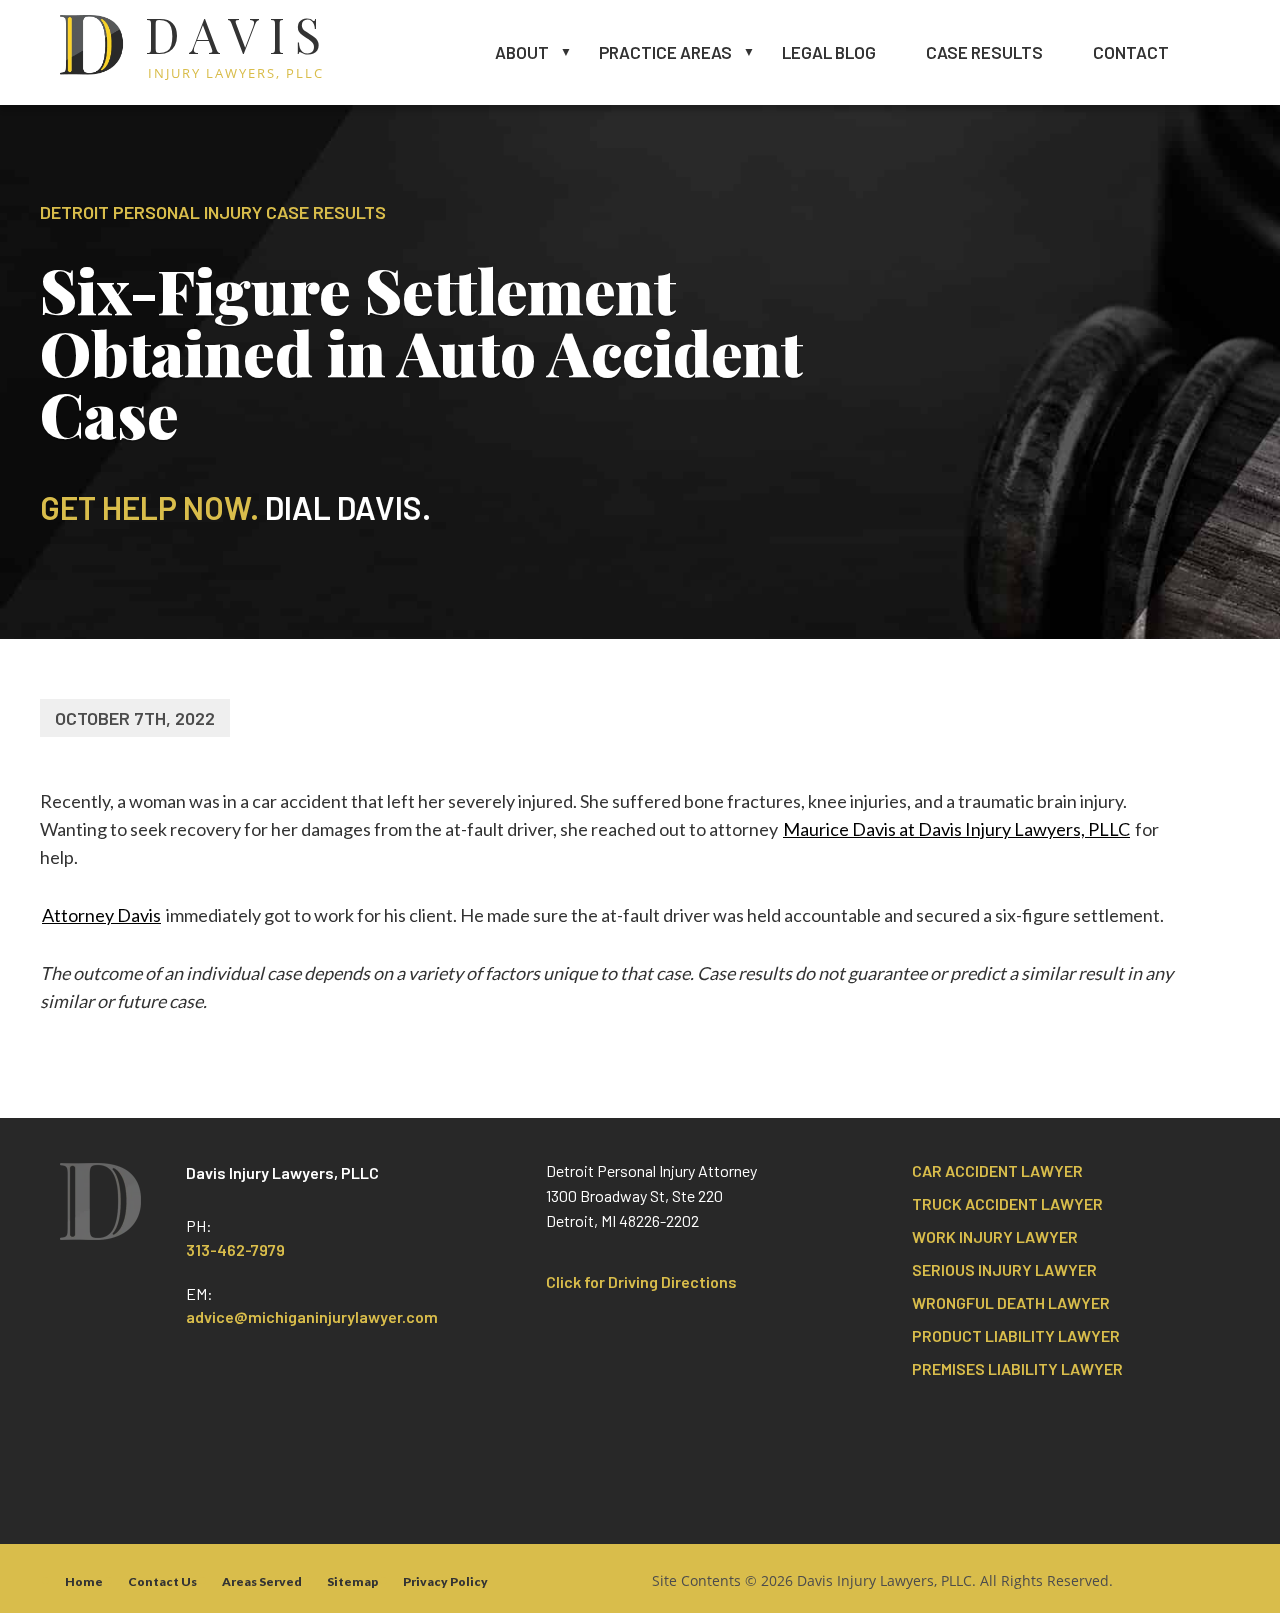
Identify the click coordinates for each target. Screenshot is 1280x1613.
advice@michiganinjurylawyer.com (312, 1316)
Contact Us (162, 1581)
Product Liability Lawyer (1016, 1335)
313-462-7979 (235, 1249)
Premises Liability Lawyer (1017, 1368)
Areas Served (262, 1581)
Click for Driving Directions (641, 1281)
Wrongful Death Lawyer (1011, 1302)
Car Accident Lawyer (997, 1170)
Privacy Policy (445, 1581)
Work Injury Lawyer (995, 1236)
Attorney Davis (101, 915)
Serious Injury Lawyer (1004, 1269)
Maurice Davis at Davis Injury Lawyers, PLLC (956, 829)
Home (84, 1581)
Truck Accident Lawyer (1007, 1203)
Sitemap (352, 1581)
